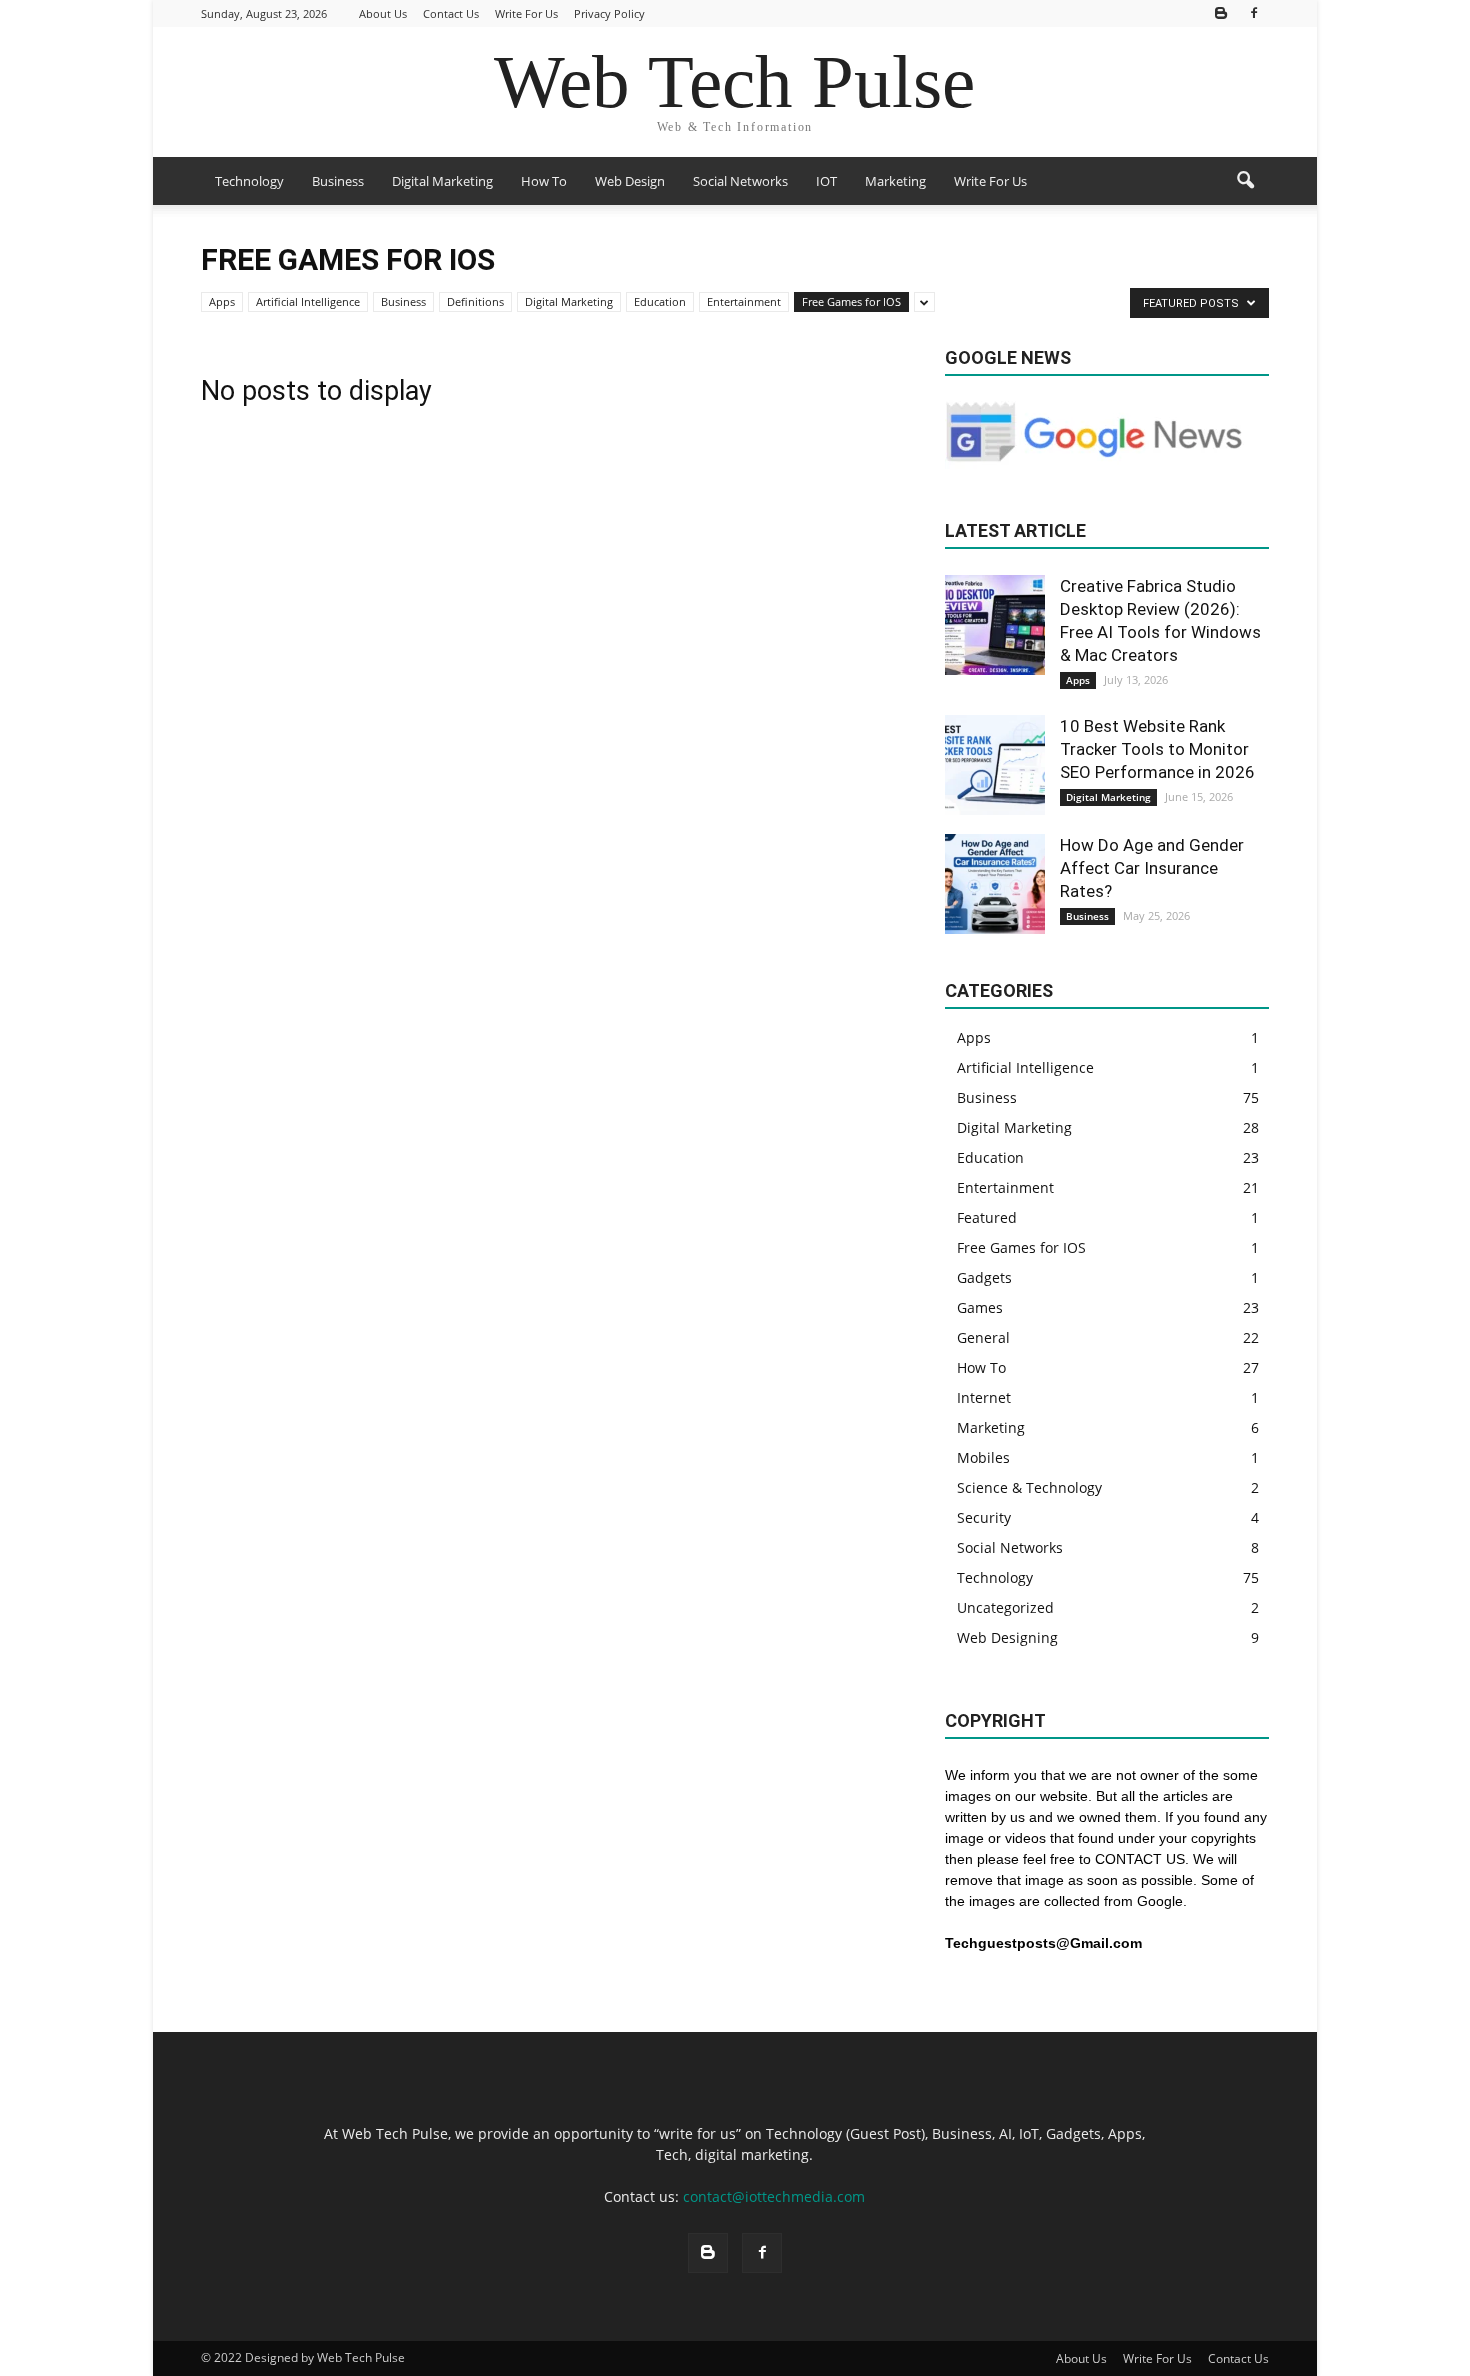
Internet (984, 1397)
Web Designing (1007, 1637)
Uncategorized (1005, 1607)
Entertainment (744, 301)
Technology (249, 181)
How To (544, 181)
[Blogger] (1221, 13)
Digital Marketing (442, 181)
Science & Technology (1029, 1487)
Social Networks (740, 181)
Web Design (630, 181)
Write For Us (526, 13)
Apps (222, 301)
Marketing (895, 181)
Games (980, 1307)
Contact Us (451, 13)
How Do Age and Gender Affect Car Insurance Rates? (1152, 868)
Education (660, 301)
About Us (383, 13)
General (983, 1337)
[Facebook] (1254, 13)
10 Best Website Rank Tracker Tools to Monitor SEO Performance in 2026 (1157, 749)
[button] (1245, 181)
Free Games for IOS (851, 301)
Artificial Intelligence (308, 301)
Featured (987, 1217)
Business (338, 181)
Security (984, 1517)
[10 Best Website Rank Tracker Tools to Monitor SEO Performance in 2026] (995, 765)
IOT (826, 181)
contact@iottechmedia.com (774, 2196)
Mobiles (983, 1457)
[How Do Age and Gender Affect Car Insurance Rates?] (995, 884)
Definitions (475, 301)
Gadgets (984, 1277)
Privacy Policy (609, 13)
